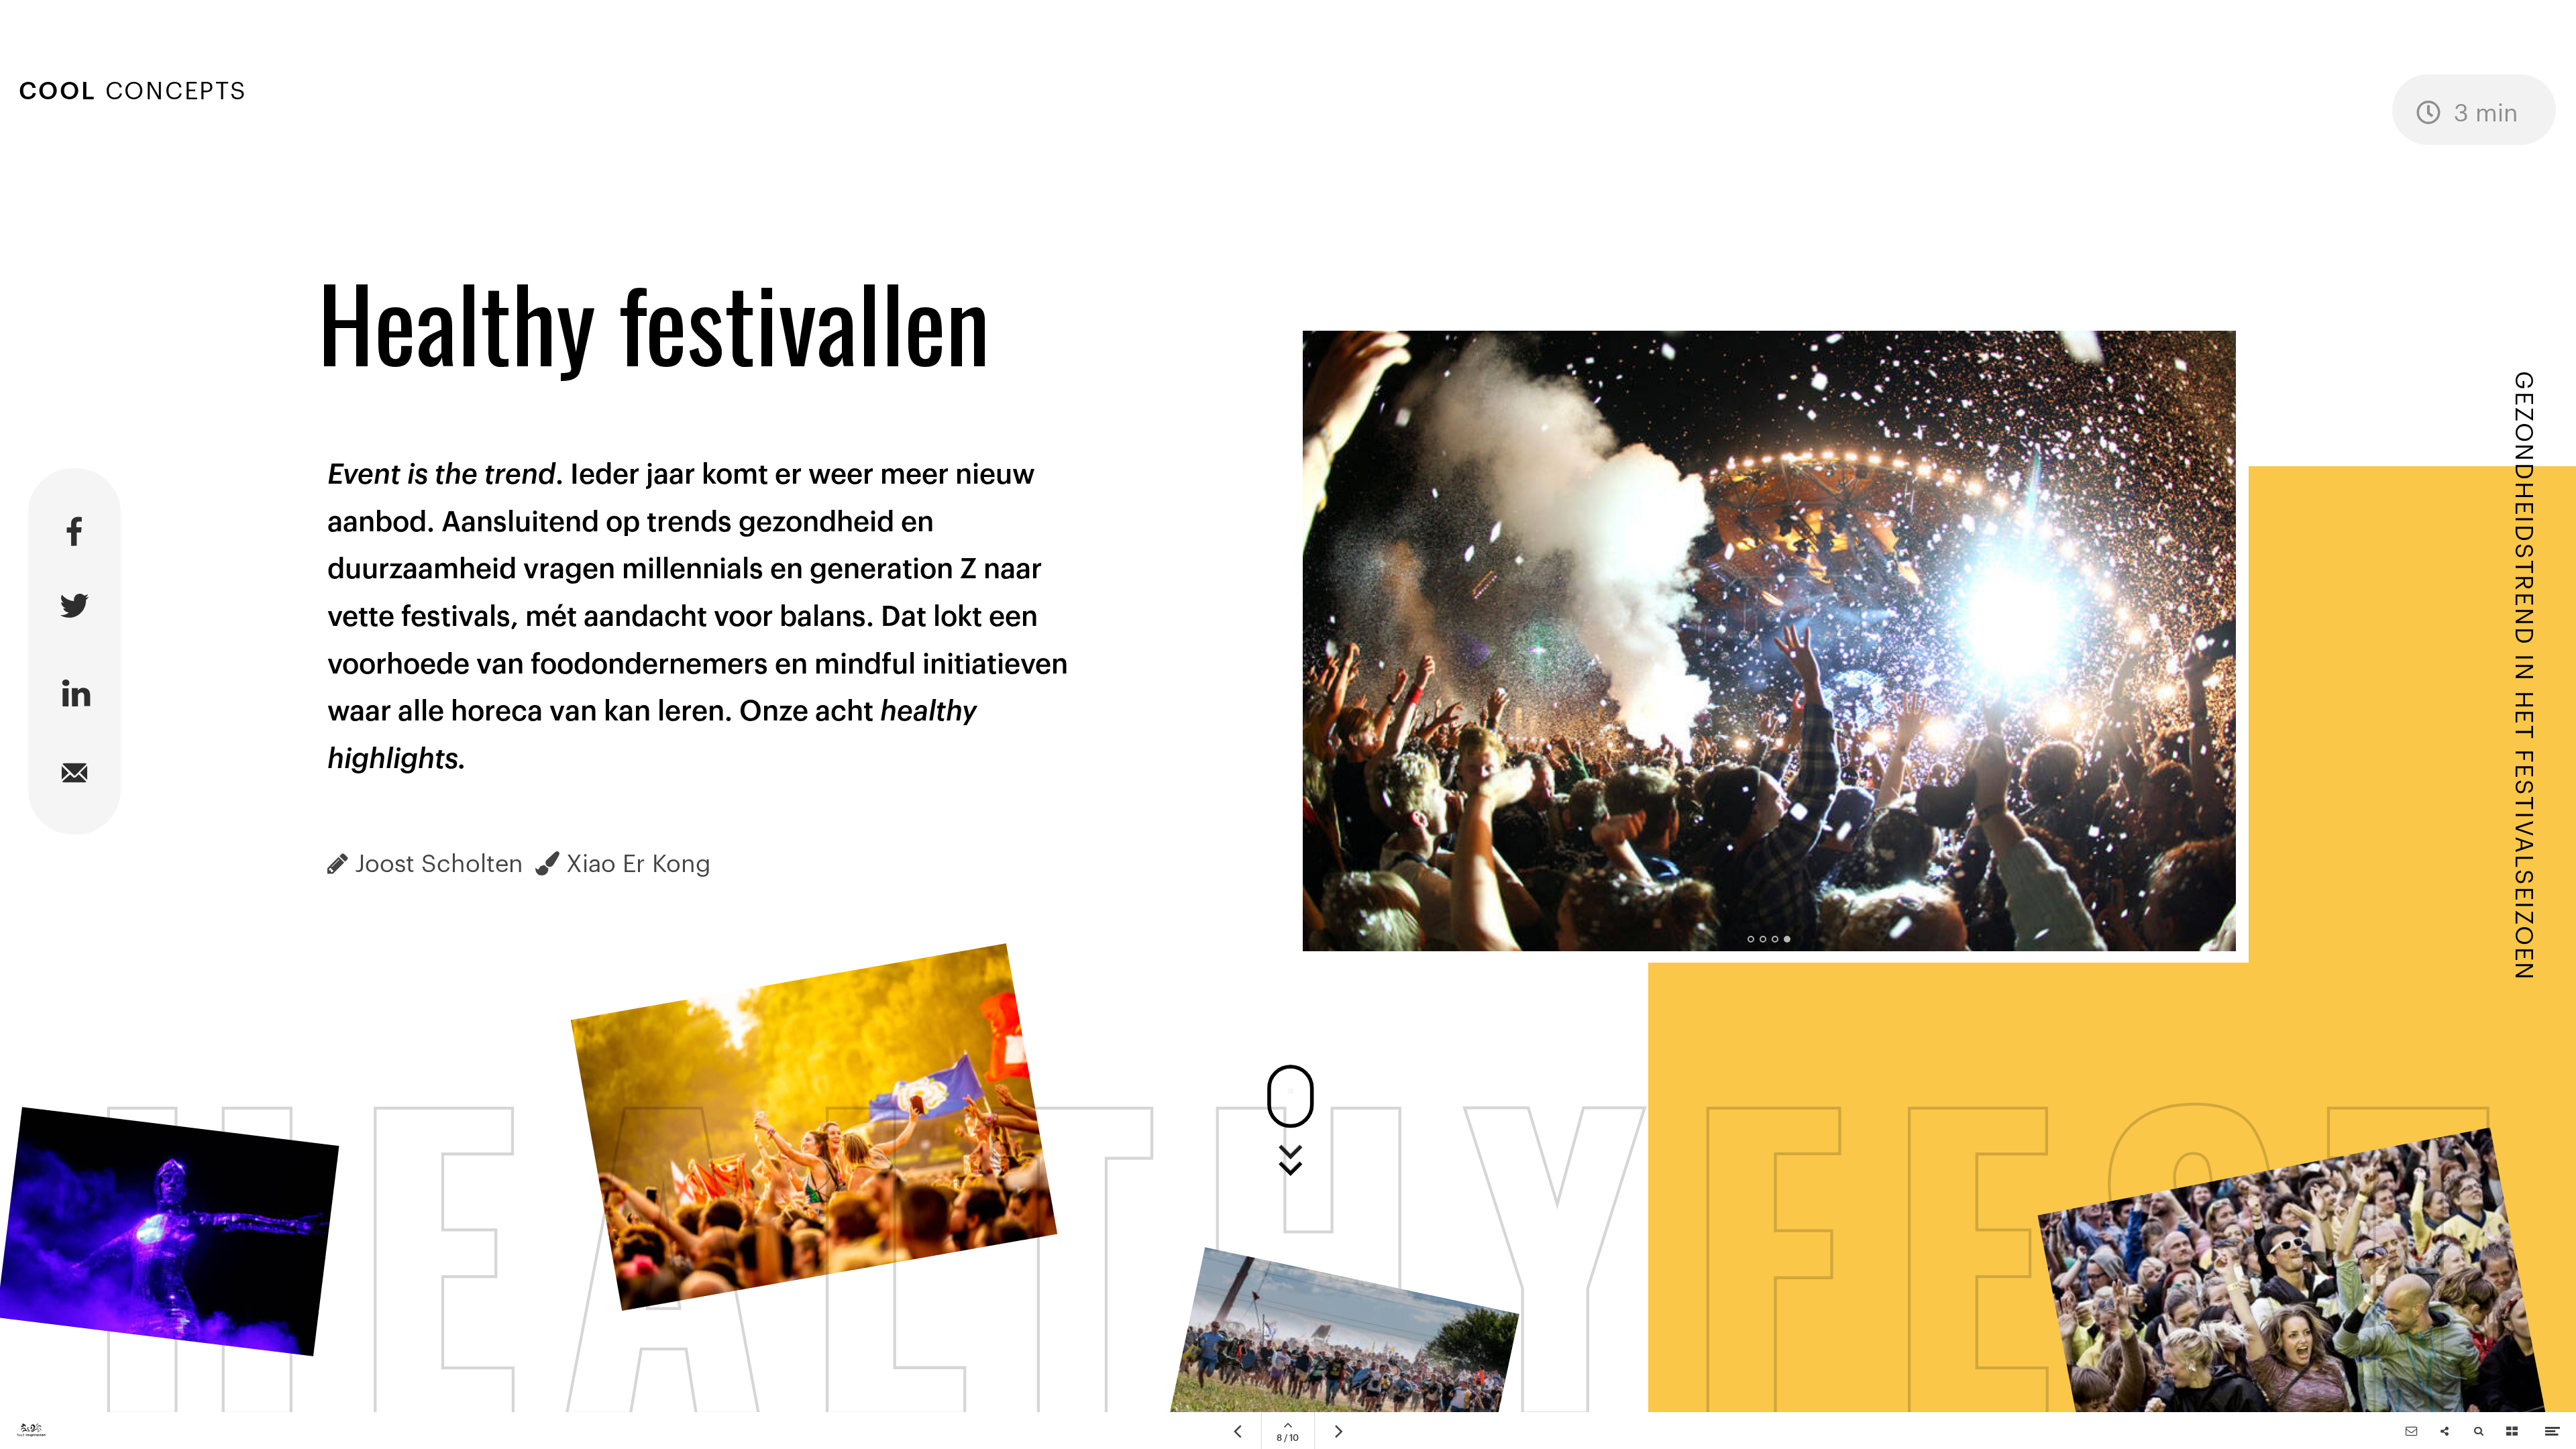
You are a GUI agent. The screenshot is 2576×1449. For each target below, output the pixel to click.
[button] (1751, 939)
